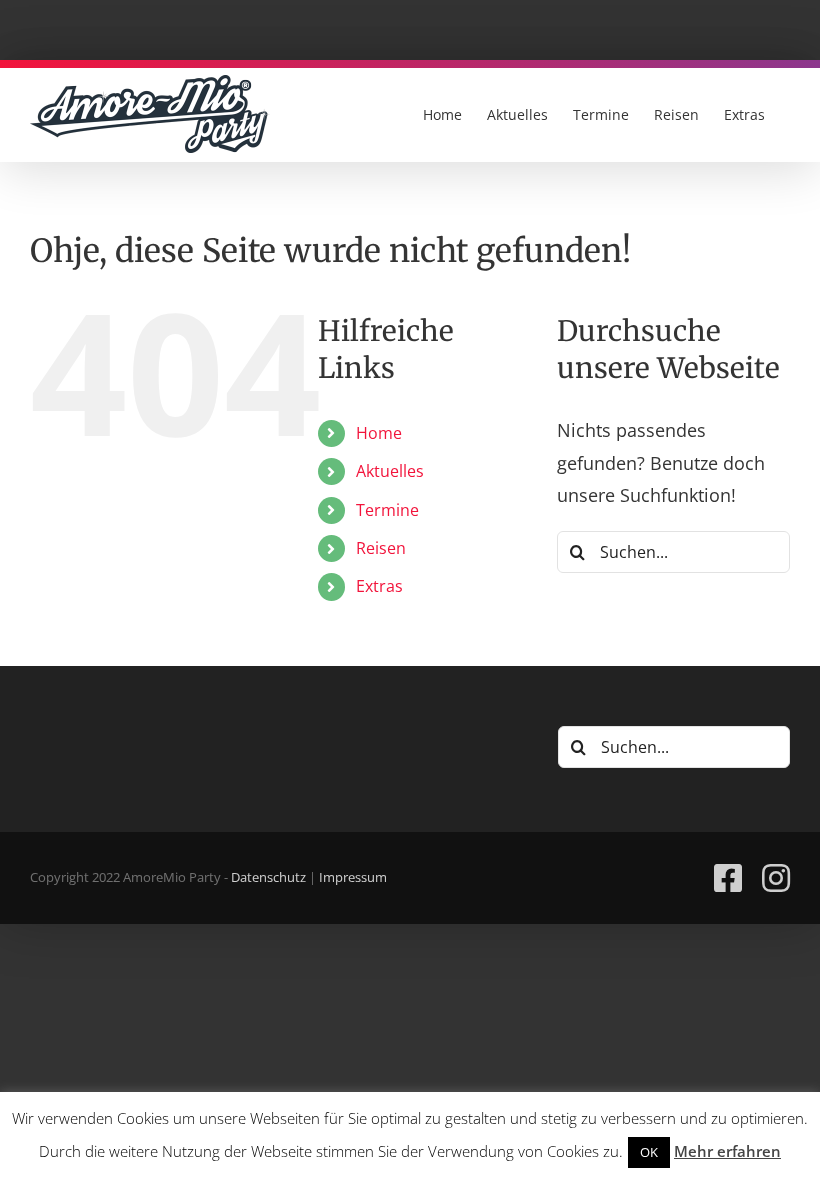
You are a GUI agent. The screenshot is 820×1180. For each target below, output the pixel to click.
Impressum (353, 877)
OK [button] (649, 1152)
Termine (387, 510)
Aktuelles (390, 471)
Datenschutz (268, 877)
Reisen (381, 548)
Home (379, 433)
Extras (379, 586)
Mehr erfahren (727, 1151)
